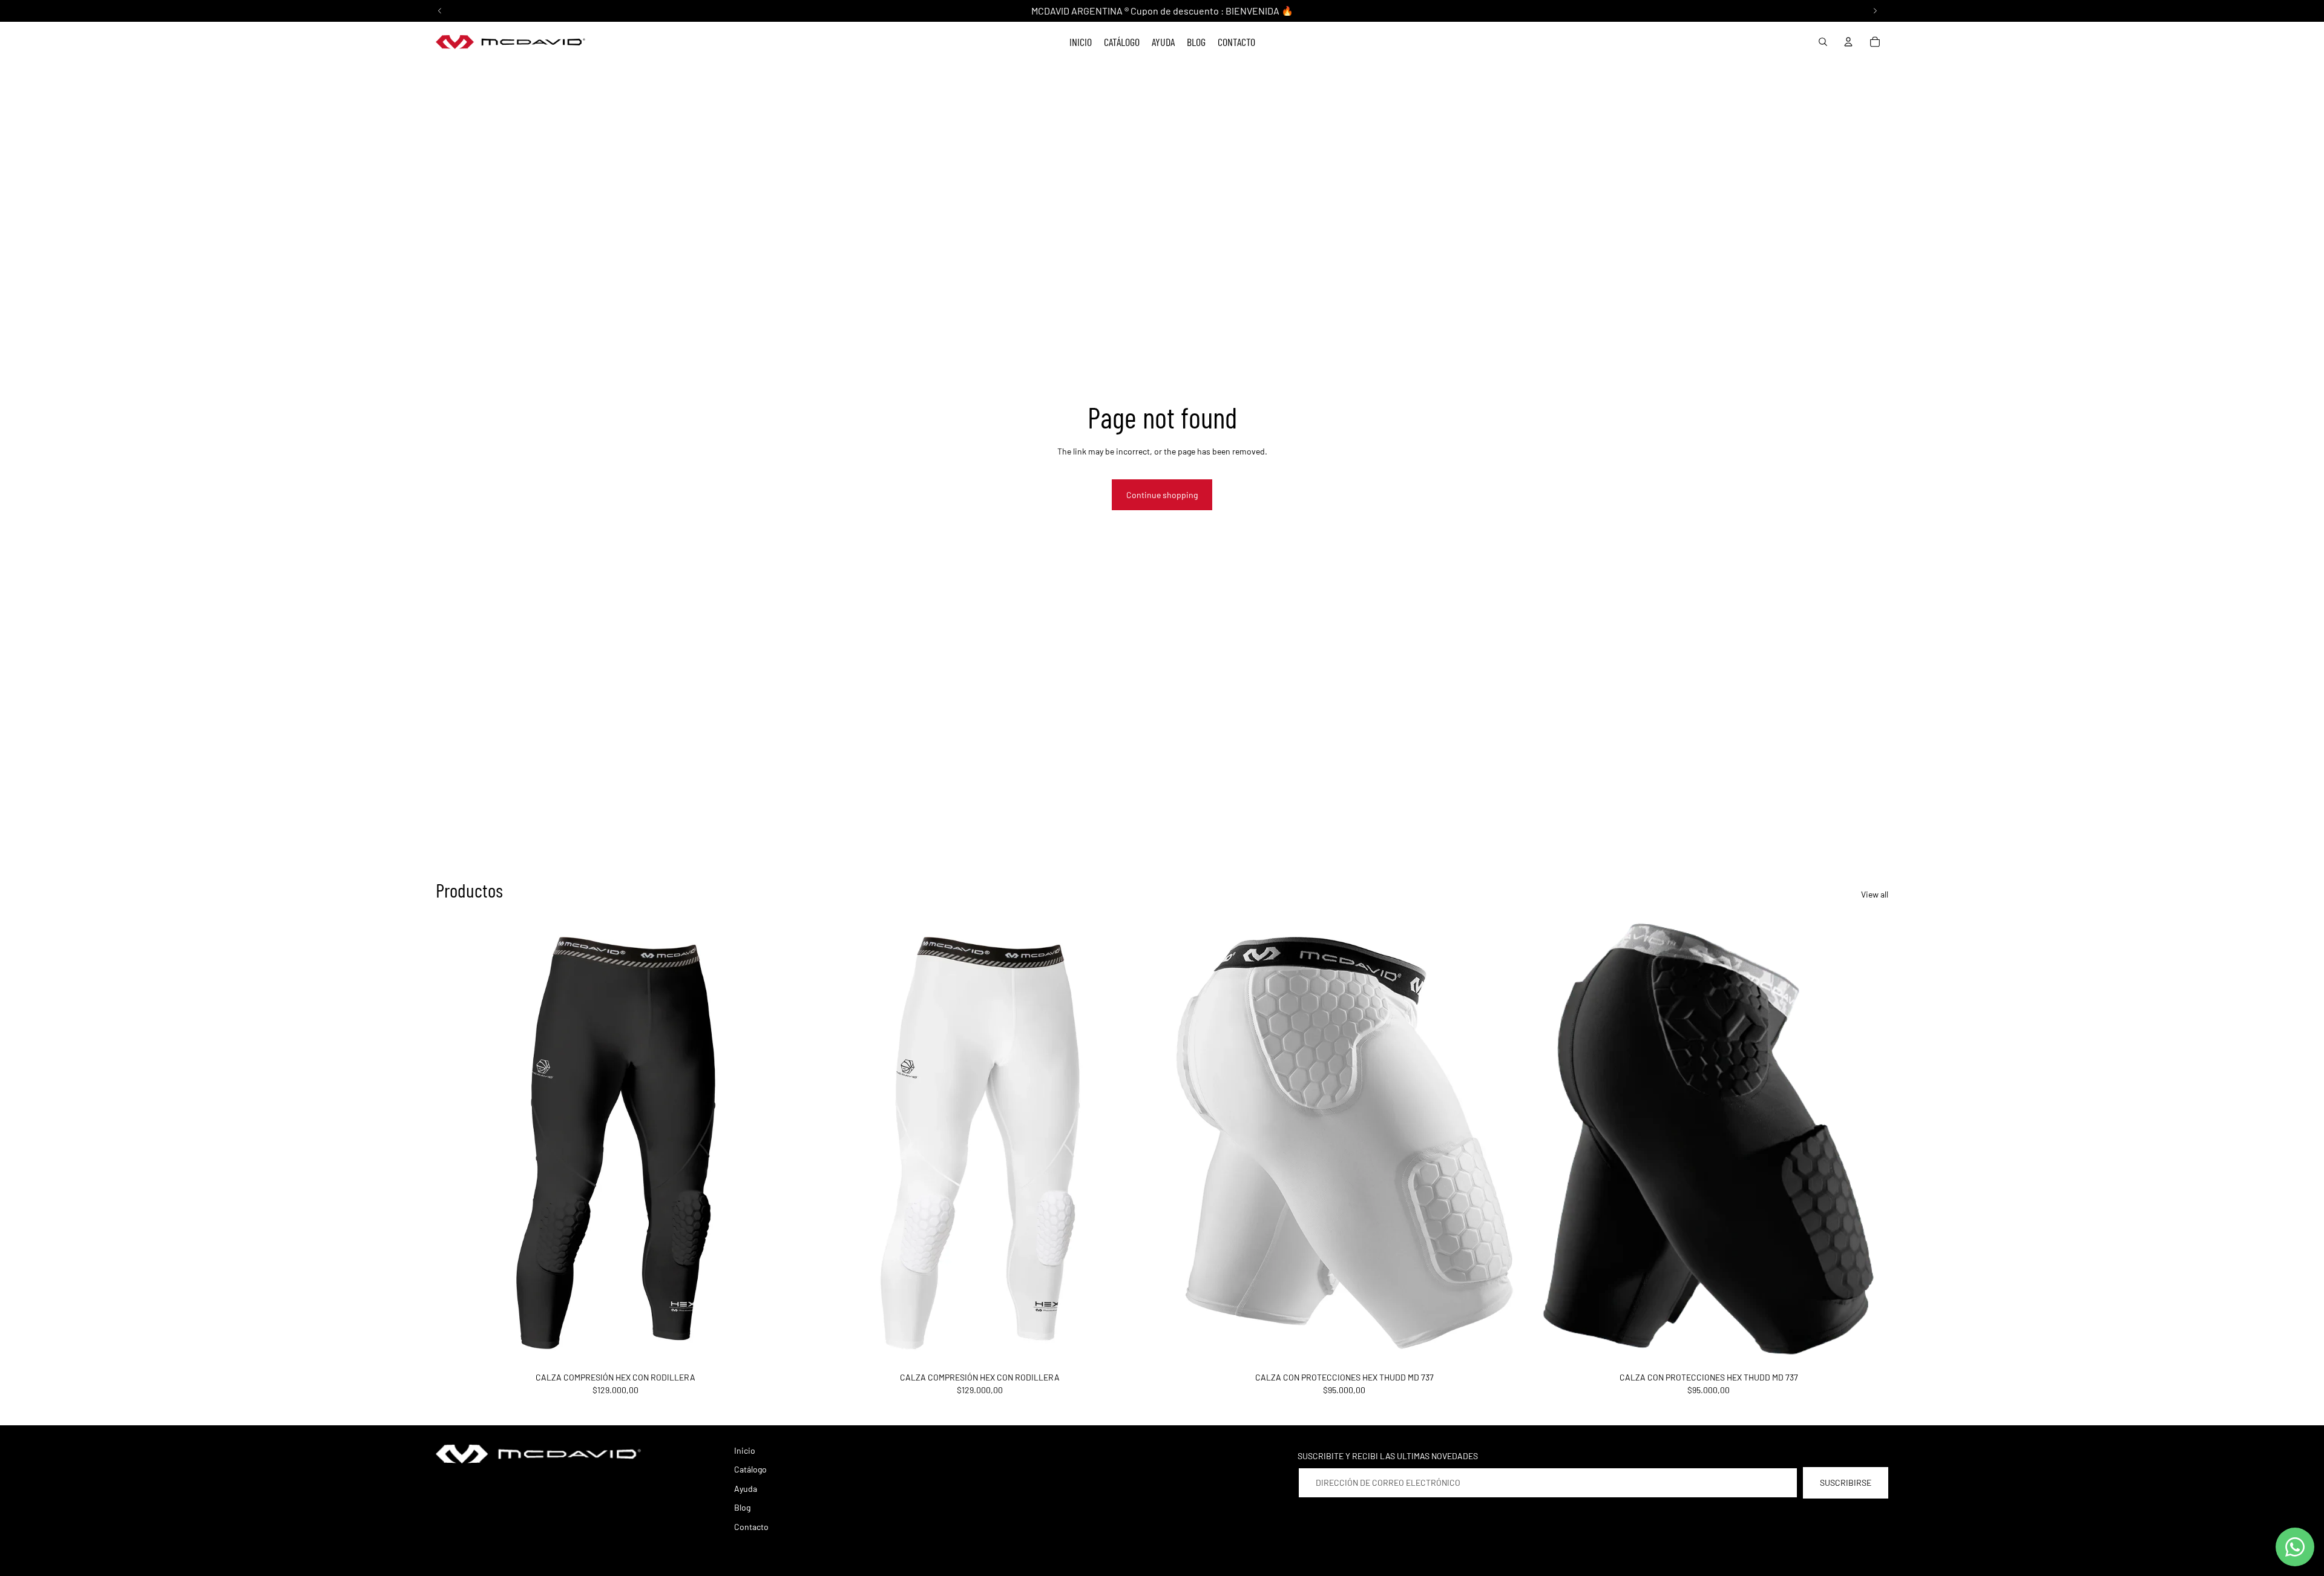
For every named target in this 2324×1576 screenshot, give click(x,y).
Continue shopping (1162, 495)
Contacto (751, 1527)
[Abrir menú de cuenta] (1848, 42)
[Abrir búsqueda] (1823, 42)
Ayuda (746, 1489)
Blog (742, 1507)
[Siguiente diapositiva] (777, 1143)
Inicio (745, 1450)
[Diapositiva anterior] (454, 1143)
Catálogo (750, 1469)
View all (1875, 894)
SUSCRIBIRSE (1846, 1482)
